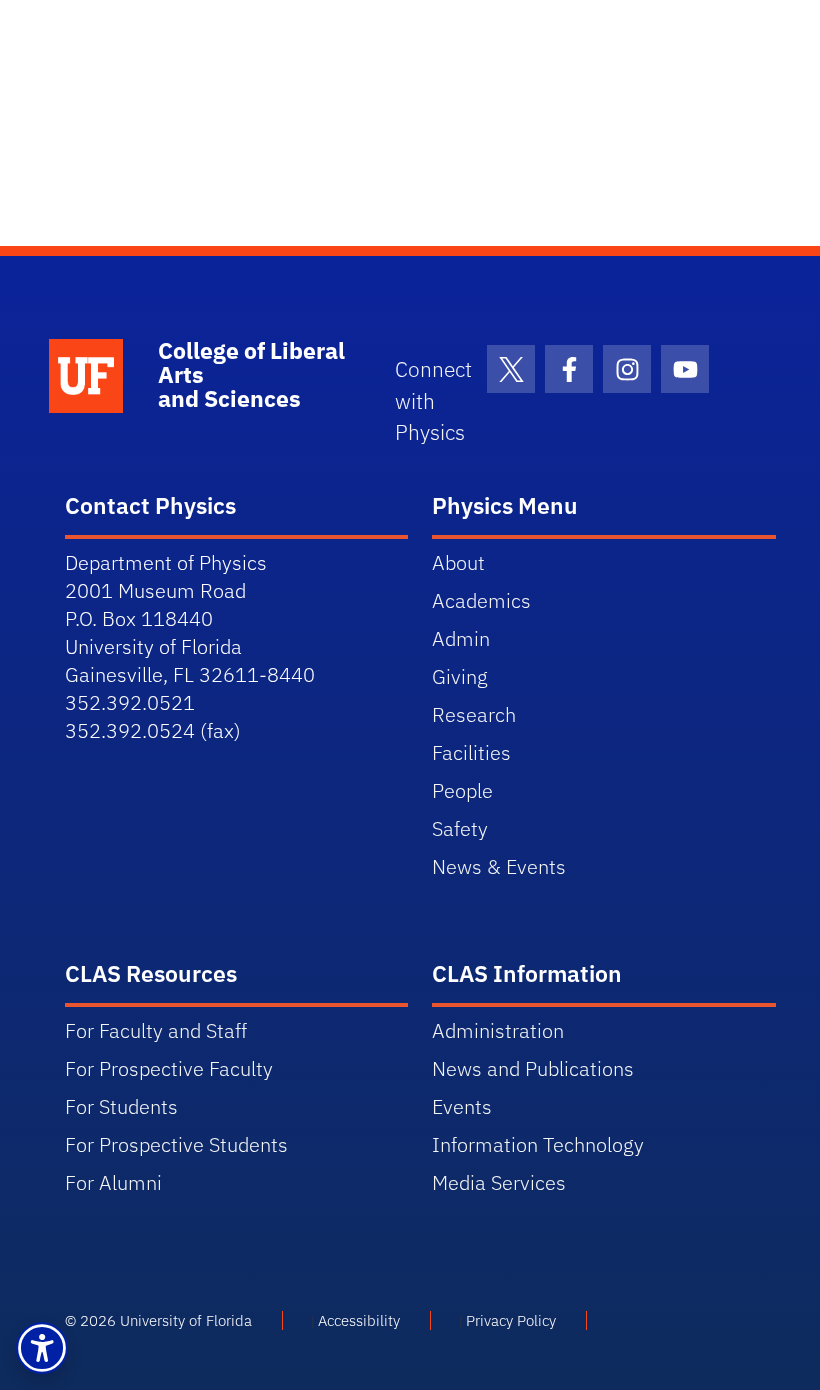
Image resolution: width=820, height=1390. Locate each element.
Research (474, 714)
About (458, 562)
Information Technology (538, 1144)
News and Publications (533, 1068)
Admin (461, 638)
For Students (121, 1106)
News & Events (499, 866)
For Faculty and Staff (156, 1030)
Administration (498, 1030)
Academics (481, 600)
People (462, 790)
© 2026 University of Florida (158, 1320)
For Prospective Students (176, 1144)
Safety (460, 828)
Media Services (499, 1182)
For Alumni (113, 1182)
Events (462, 1106)
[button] (42, 1348)
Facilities (471, 752)
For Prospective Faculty (169, 1068)
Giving (460, 676)
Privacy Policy (511, 1320)
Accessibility (359, 1320)
